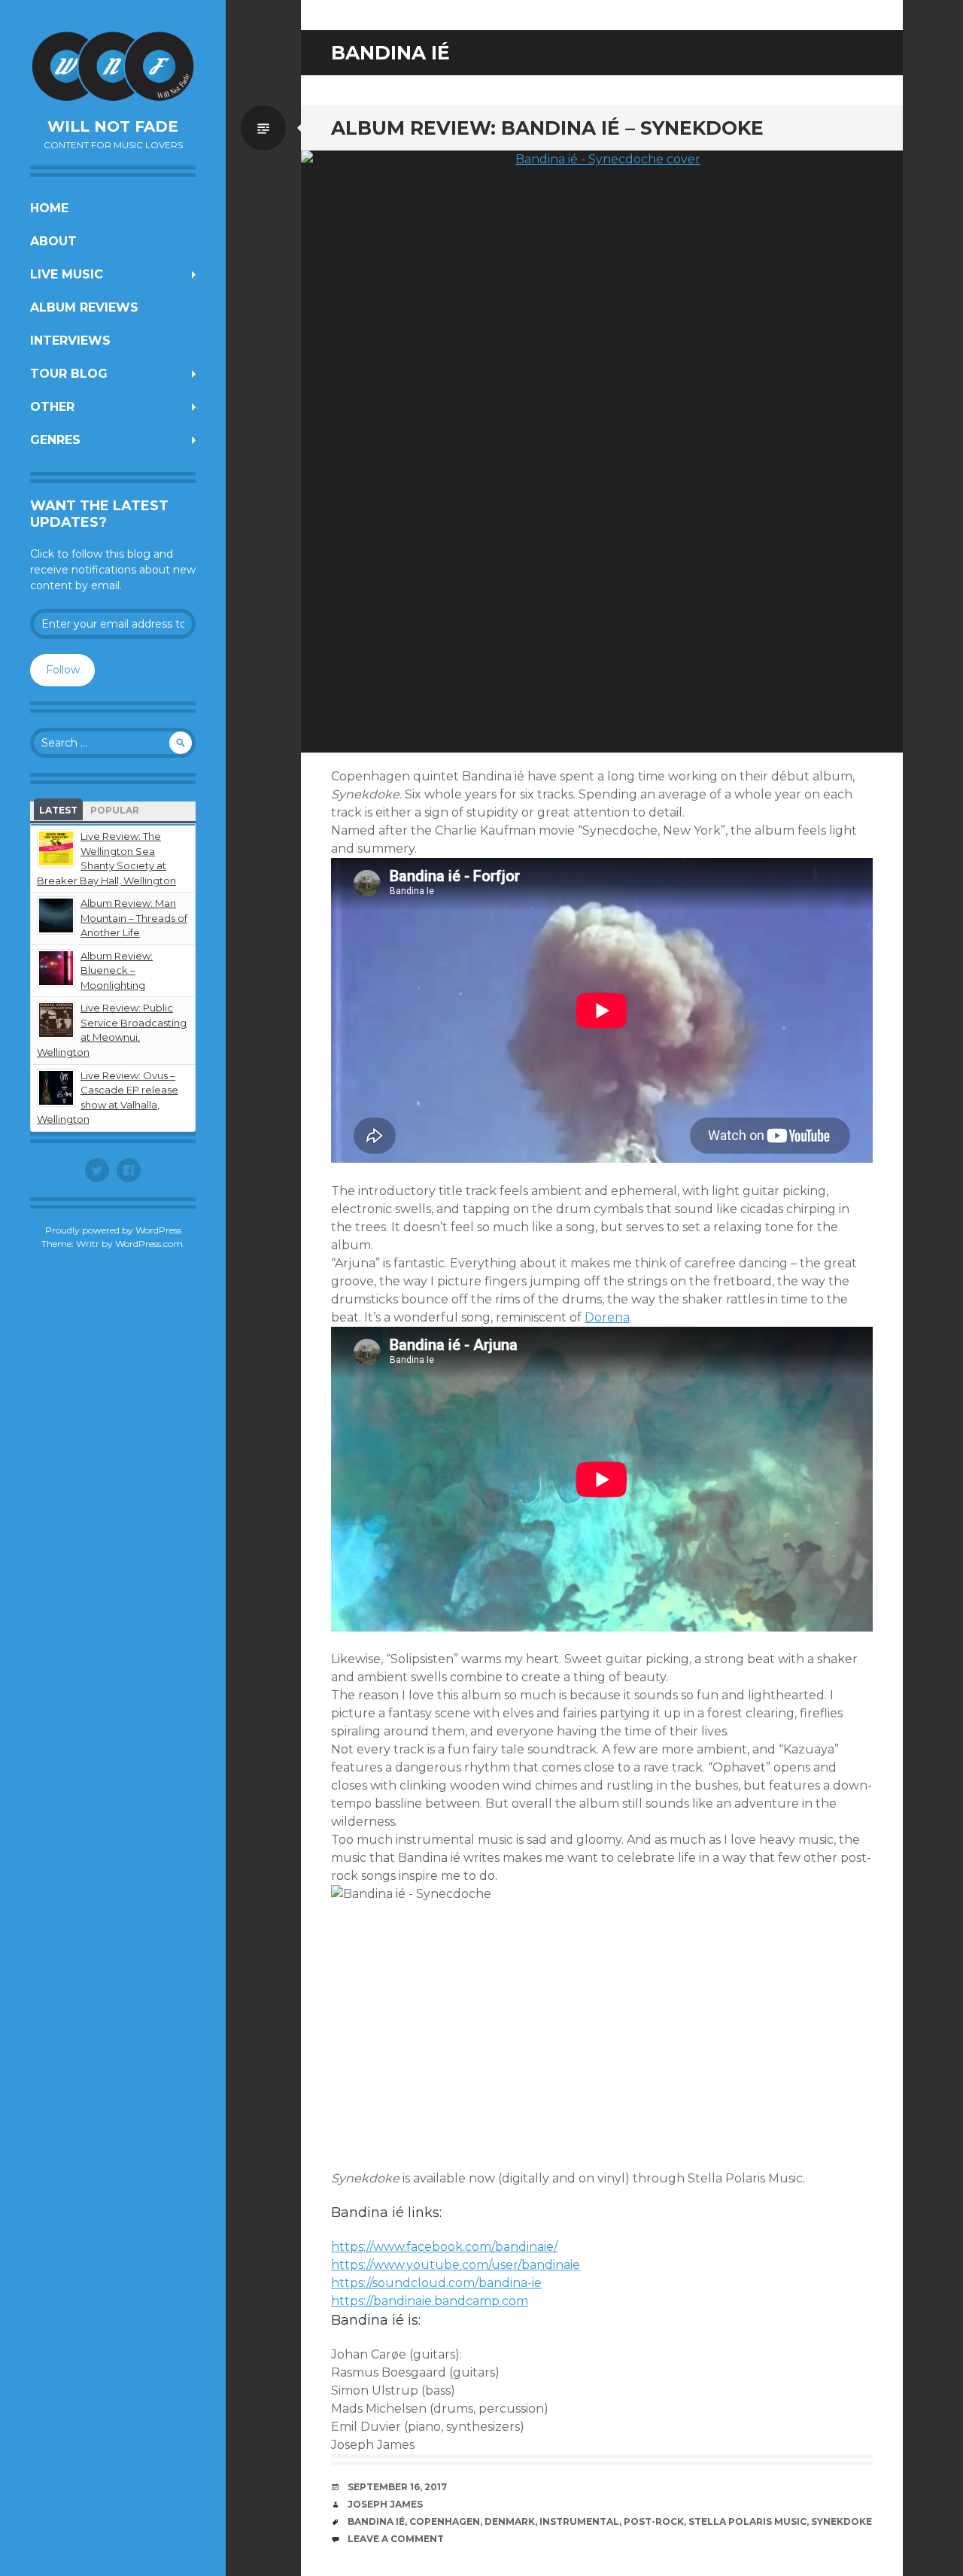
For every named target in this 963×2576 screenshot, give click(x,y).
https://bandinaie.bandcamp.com (430, 2301)
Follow (63, 670)
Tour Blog (69, 374)
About (53, 241)
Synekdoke (841, 2521)
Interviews (70, 341)
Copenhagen (445, 2521)
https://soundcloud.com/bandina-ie (436, 2283)
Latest (58, 810)
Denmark (510, 2521)
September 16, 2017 (397, 2487)
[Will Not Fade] (113, 66)
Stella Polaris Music (747, 2521)
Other (52, 407)
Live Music (67, 274)
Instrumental (579, 2521)
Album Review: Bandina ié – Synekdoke (547, 128)
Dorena (607, 1317)
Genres (55, 440)
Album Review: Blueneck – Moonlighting (117, 970)
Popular (115, 810)
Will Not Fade (113, 126)
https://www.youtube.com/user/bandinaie (456, 2265)
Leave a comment (396, 2539)
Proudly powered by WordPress (113, 1230)
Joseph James (385, 2504)
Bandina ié (376, 2521)
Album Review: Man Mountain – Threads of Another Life (134, 918)
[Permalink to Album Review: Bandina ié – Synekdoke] (602, 452)
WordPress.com (149, 1244)
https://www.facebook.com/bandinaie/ (444, 2247)
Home (49, 208)
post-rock (654, 2521)
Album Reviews (84, 307)
